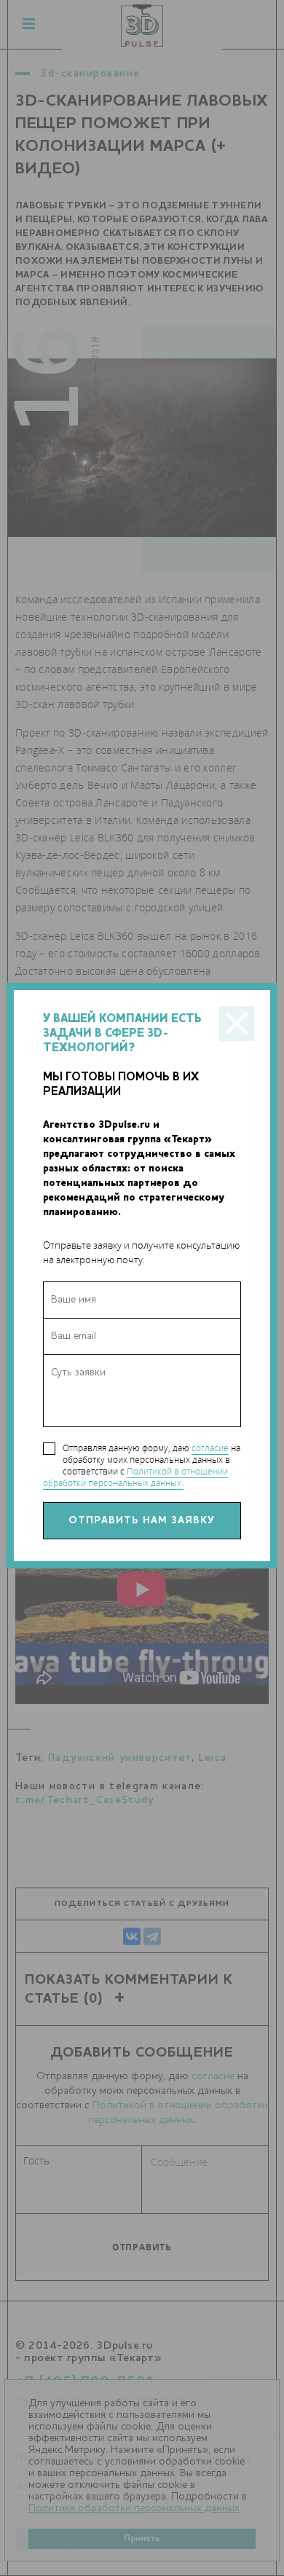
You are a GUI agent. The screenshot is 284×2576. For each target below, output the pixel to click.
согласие (210, 1448)
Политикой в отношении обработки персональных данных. (135, 1477)
